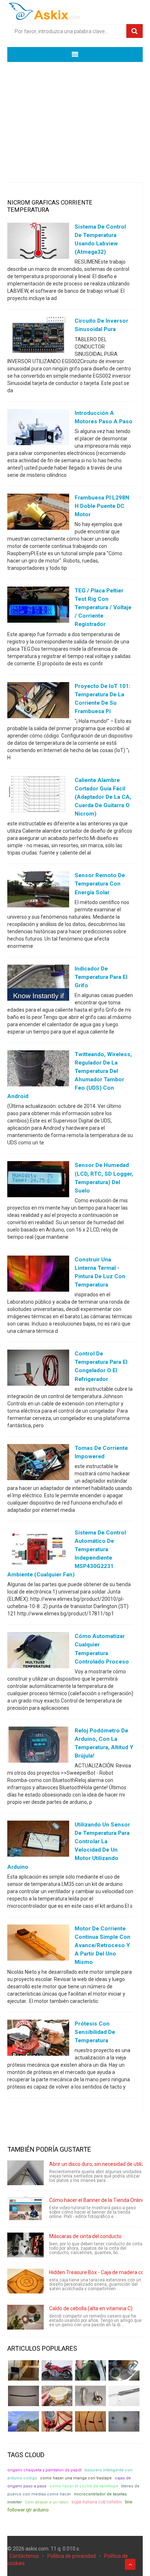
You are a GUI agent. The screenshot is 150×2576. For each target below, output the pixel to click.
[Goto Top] (130, 2564)
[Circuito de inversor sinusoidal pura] (38, 336)
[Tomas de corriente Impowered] (38, 1463)
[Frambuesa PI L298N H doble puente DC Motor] (38, 513)
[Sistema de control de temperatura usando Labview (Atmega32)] (38, 242)
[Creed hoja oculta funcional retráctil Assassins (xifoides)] (124, 2396)
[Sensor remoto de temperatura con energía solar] (38, 891)
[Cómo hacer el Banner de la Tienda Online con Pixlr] (25, 2209)
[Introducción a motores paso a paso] (38, 428)
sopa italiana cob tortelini (97, 2502)
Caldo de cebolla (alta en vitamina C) (91, 2308)
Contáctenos (24, 2556)
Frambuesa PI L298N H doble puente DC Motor (102, 506)
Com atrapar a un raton (47, 2502)
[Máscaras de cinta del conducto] (25, 2245)
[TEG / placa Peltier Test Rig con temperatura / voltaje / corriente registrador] (38, 606)
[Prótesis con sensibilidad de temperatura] (38, 2039)
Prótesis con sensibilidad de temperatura (95, 2032)
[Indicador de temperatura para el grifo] (38, 984)
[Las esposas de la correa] (23, 2396)
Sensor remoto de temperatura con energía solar (100, 884)
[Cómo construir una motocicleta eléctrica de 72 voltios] (57, 2370)
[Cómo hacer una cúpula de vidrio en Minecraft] (23, 2421)
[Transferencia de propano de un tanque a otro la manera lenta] (124, 2370)
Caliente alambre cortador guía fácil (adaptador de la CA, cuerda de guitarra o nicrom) (103, 797)
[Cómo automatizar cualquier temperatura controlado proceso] (38, 1652)
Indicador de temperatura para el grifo (101, 977)
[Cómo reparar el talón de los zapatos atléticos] (90, 2370)
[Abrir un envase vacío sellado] (57, 2396)
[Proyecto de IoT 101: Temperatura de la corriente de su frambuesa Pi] (38, 701)
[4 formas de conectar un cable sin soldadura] (90, 2421)
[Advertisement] (75, 117)
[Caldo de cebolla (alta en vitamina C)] (25, 2317)
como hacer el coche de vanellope (84, 2486)
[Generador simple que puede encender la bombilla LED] (124, 2421)
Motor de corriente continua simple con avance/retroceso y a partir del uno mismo (102, 1945)
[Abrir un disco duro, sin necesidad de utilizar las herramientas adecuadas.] (25, 2173)
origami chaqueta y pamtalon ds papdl (44, 2470)
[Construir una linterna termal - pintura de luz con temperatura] (38, 1275)
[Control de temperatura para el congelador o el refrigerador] (38, 1369)
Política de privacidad (72, 2556)
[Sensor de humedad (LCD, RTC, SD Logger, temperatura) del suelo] (38, 1181)
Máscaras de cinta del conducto (85, 2236)
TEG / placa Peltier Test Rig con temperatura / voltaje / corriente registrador (103, 607)
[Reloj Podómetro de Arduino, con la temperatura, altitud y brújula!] (38, 1746)
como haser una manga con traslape (76, 2478)
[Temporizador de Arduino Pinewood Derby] (23, 2370)
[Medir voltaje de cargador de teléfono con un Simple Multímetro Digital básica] (57, 2421)
